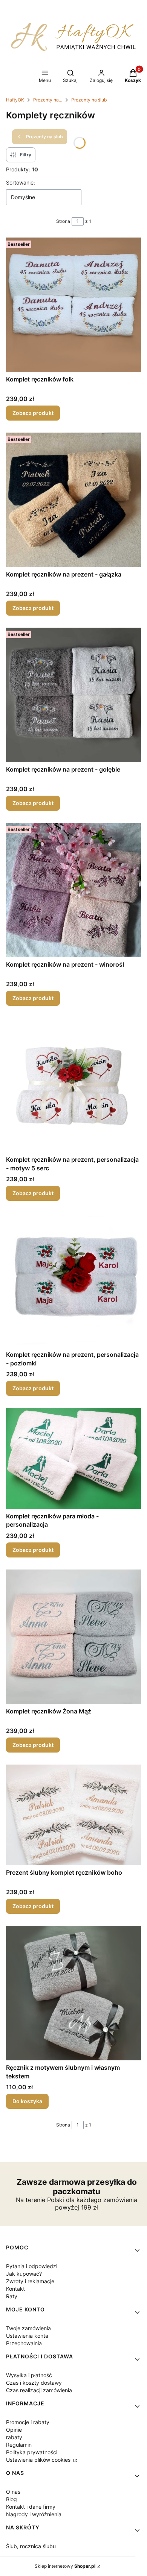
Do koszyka (27, 2101)
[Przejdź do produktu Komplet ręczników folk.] (73, 305)
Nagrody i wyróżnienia (34, 2514)
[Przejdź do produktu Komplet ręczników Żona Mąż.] (73, 1637)
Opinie (14, 2430)
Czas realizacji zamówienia (39, 2390)
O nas (13, 2492)
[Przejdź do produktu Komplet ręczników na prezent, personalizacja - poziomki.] (73, 1280)
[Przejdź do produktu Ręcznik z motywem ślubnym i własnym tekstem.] (73, 1993)
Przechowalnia (24, 2343)
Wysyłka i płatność (29, 2375)
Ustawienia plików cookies (39, 2460)
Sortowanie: (21, 182)
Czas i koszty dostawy (34, 2383)
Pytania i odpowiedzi (32, 2266)
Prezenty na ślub (89, 100)
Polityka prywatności (32, 2452)
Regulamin (19, 2445)
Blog (11, 2499)
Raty (12, 2296)
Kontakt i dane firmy (31, 2507)
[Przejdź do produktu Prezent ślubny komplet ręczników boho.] (73, 1815)
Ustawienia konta (27, 2336)
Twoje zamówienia (28, 2328)
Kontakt (15, 2289)
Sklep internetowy (65, 2566)
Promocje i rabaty (28, 2422)
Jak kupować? (24, 2274)
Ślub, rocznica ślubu (31, 2546)
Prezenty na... (48, 100)
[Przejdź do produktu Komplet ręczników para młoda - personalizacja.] (73, 1458)
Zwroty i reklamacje (30, 2281)
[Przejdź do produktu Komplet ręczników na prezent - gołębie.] (73, 695)
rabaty (14, 2437)
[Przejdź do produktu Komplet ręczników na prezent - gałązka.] (73, 500)
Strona (63, 221)
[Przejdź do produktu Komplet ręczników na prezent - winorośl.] (73, 890)
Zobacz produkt (33, 413)
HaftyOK (15, 100)
